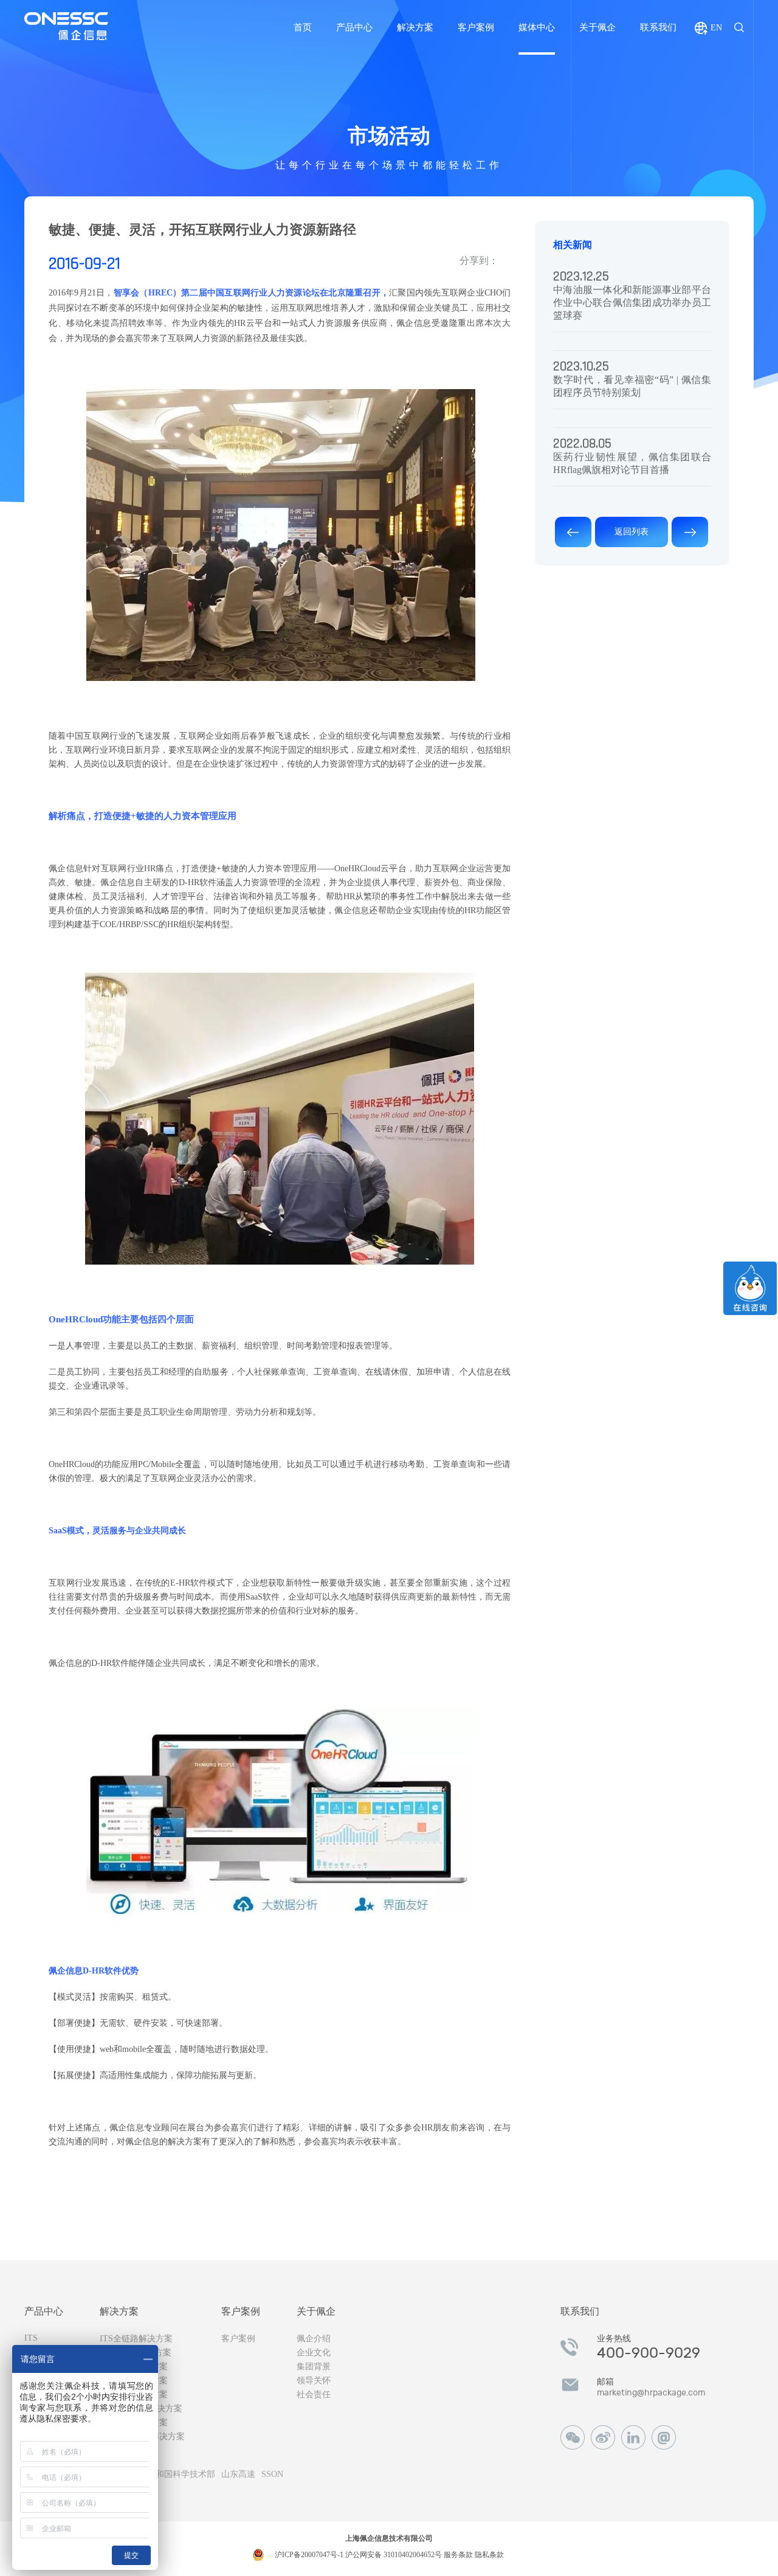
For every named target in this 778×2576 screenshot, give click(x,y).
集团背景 (314, 2367)
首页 (303, 27)
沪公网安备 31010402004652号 (394, 2555)
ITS (31, 2338)
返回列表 (632, 532)
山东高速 (238, 2474)
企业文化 (314, 2353)
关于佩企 (597, 27)
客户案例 (476, 27)
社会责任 (314, 2395)
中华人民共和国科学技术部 (164, 2474)
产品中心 (354, 27)
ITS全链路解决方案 (136, 2339)
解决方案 (415, 27)
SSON (272, 2474)
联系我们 (658, 27)
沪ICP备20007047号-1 (310, 2555)
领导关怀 (314, 2381)
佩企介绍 (314, 2339)
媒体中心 (537, 27)
